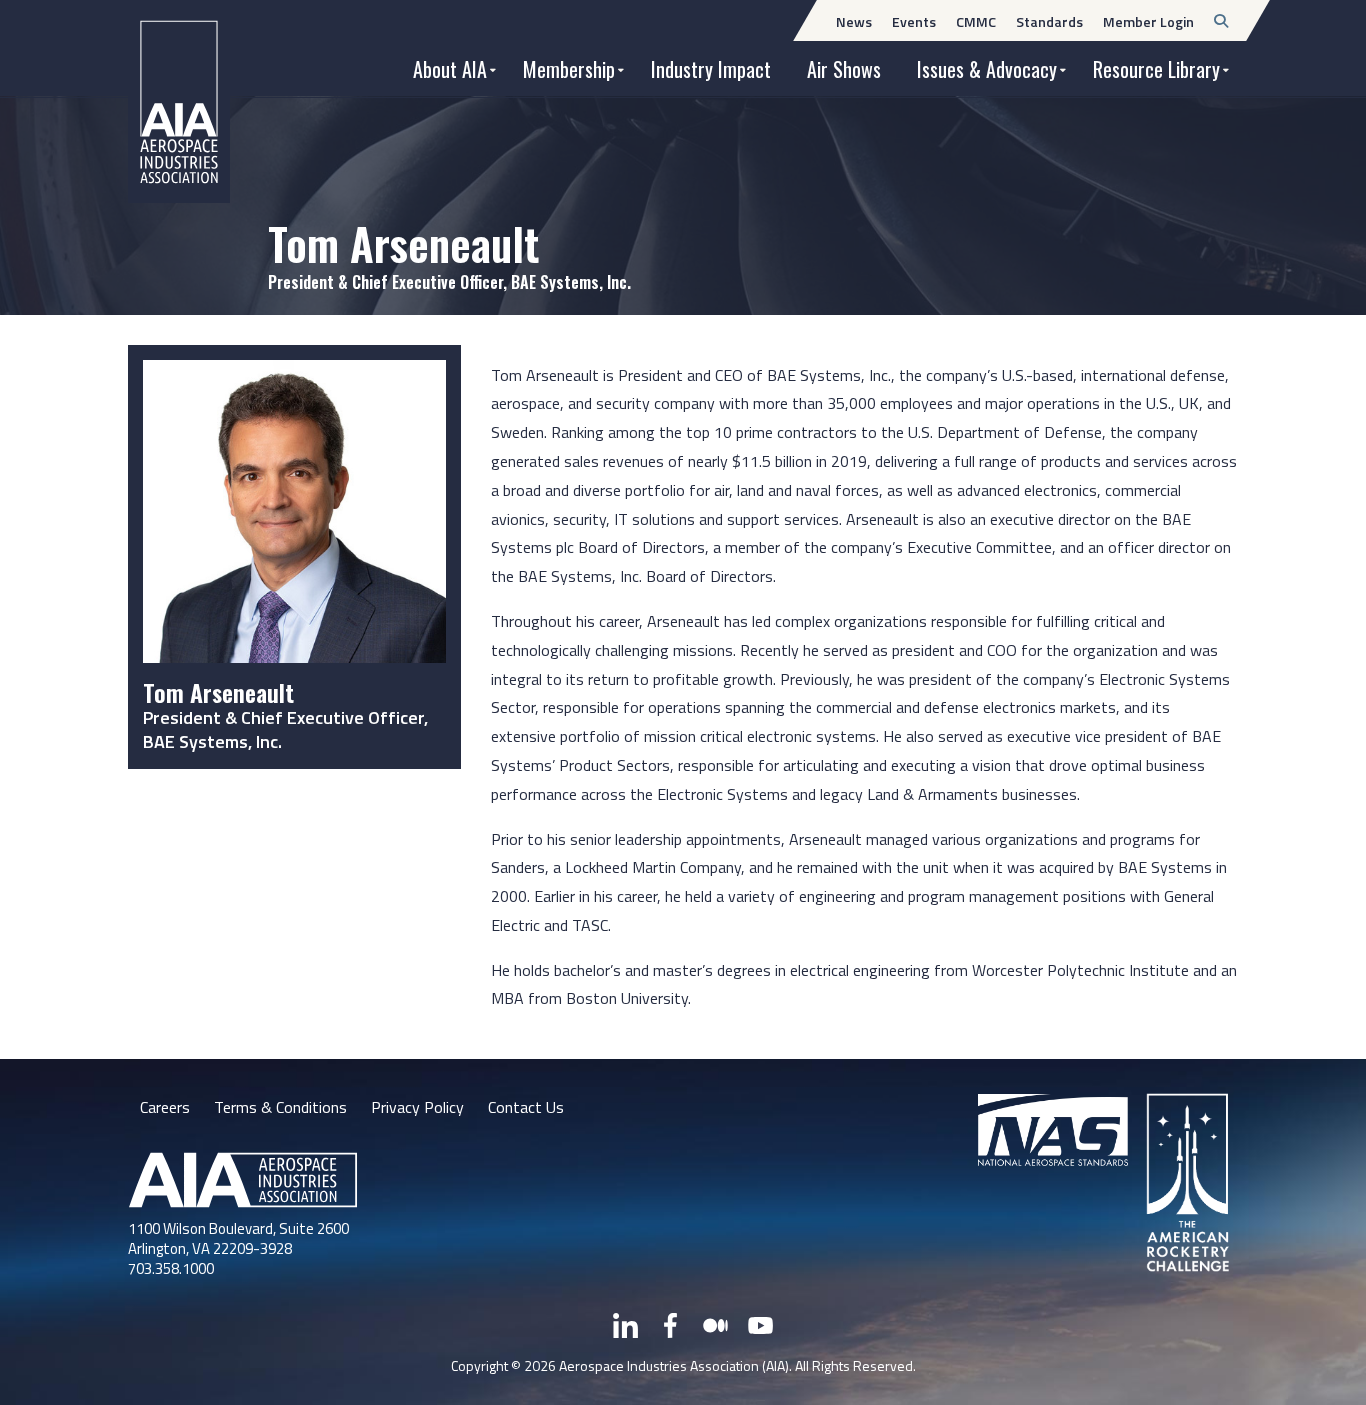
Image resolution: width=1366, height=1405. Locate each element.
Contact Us (526, 1107)
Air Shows (844, 69)
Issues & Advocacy (987, 69)
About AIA (450, 69)
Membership (569, 69)
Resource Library (1156, 69)
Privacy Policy (417, 1107)
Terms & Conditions (280, 1107)
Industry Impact (711, 69)
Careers (165, 1107)
